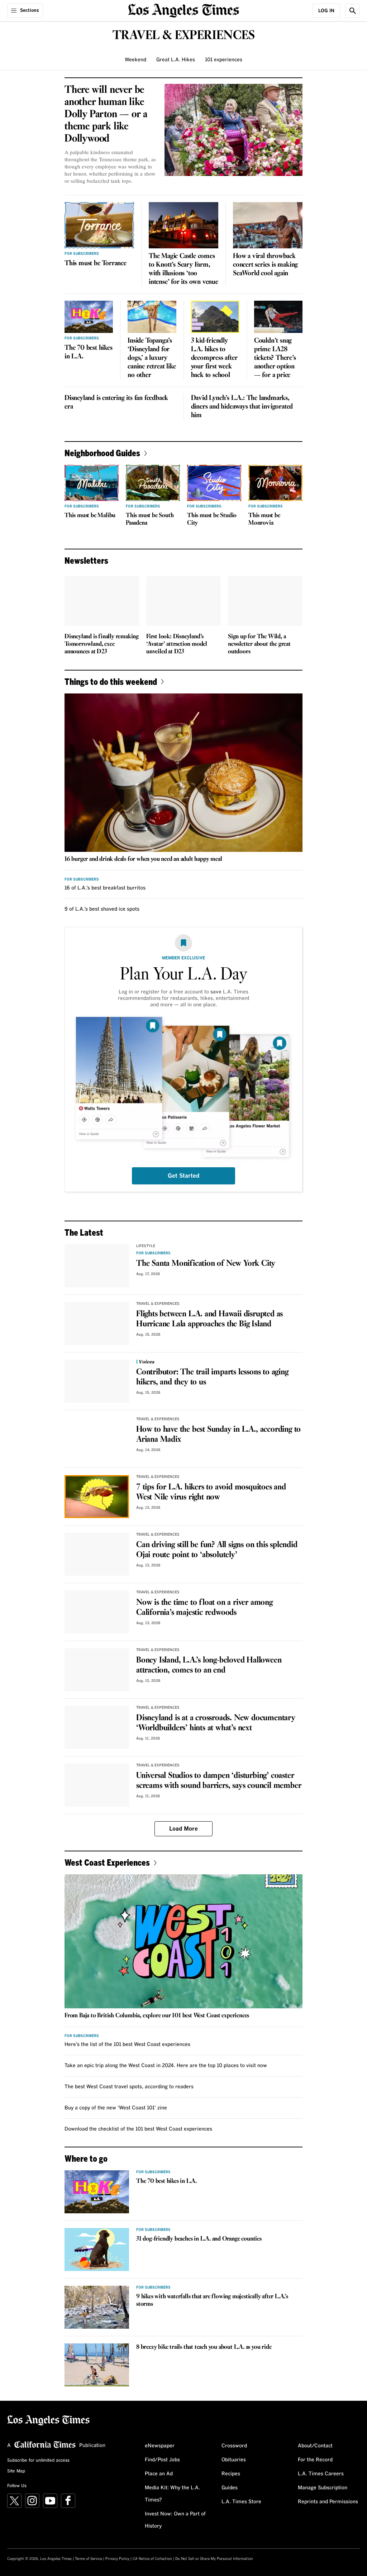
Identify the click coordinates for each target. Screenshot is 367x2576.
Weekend (135, 60)
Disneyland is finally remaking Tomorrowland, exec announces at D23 (102, 644)
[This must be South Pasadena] (153, 483)
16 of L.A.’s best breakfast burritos (105, 888)
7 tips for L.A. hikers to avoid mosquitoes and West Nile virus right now (211, 1492)
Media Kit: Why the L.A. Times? (172, 2494)
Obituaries (234, 2460)
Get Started (183, 1176)
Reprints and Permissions (328, 2502)
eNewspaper (160, 2446)
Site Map (16, 2471)
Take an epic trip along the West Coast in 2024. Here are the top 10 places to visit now (166, 2066)
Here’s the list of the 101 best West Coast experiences (127, 2045)
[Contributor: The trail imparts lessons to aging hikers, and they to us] (97, 1381)
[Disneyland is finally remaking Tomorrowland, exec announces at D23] (102, 601)
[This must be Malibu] (92, 483)
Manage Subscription (323, 2488)
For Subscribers (82, 254)
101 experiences (224, 60)
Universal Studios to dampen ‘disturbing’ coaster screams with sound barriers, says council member (219, 1781)
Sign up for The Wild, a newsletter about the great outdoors (259, 644)
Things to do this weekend (111, 681)
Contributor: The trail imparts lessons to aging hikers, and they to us (212, 1377)
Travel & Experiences (158, 1304)
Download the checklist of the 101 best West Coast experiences (138, 2129)
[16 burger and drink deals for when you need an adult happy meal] (183, 773)
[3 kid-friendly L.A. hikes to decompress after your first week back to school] (215, 317)
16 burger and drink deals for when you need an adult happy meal (143, 859)
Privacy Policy (117, 2559)
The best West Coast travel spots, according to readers (129, 2087)
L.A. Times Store (241, 2502)
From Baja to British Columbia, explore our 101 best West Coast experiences (157, 2016)
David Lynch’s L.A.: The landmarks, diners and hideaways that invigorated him (242, 407)
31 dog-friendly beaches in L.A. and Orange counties (199, 2239)
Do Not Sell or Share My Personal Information (214, 2559)
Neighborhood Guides (102, 453)
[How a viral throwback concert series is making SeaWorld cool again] (268, 225)
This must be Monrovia (264, 519)
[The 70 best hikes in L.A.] (89, 317)
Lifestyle (146, 1246)
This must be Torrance (96, 263)
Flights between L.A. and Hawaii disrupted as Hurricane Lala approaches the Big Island (209, 1319)
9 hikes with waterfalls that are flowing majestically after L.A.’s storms (212, 2300)
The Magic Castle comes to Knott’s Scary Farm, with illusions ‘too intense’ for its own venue (183, 269)
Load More (183, 1829)
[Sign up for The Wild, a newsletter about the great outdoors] (265, 601)
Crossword (234, 2446)
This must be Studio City (212, 519)
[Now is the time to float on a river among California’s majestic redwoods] (97, 1612)
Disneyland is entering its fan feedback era (116, 402)
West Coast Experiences (107, 1862)
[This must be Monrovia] (275, 483)
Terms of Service (89, 2559)
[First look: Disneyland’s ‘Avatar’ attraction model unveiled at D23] (183, 601)
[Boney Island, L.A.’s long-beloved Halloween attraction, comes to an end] (97, 1670)
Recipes (231, 2474)
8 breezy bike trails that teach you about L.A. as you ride (204, 2347)
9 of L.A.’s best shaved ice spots (102, 909)
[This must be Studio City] (214, 483)
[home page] (183, 10)
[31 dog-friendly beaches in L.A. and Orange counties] (97, 2250)
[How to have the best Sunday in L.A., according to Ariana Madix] (97, 1439)
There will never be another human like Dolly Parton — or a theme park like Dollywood (106, 114)
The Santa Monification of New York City (206, 1264)
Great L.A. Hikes (176, 60)
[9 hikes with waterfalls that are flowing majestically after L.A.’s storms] (97, 2307)
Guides (230, 2488)
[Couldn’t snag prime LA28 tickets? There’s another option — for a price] (278, 317)
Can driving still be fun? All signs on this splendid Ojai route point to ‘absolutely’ (217, 1550)
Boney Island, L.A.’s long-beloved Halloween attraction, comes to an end (209, 1665)
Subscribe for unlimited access (38, 2461)
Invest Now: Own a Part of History (175, 2520)
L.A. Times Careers (321, 2474)
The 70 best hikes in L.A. (89, 352)
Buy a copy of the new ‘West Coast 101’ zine (116, 2108)
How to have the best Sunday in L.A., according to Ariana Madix (218, 1435)
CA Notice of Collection (152, 2559)
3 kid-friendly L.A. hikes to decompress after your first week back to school (214, 358)
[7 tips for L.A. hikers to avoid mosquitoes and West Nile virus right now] (97, 1497)
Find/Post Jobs (162, 2460)
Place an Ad (159, 2474)
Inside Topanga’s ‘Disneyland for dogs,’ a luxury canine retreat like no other (152, 358)
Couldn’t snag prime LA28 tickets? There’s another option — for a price (275, 358)
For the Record (315, 2460)
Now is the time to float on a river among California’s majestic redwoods (204, 1608)
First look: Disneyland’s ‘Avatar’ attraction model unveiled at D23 (177, 644)
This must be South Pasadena (150, 519)
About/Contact (315, 2446)
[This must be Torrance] (99, 225)
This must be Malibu (90, 516)
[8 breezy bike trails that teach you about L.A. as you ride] (97, 2365)
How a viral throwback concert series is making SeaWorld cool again (265, 265)
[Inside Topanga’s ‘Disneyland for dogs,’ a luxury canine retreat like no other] (152, 317)
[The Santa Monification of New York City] (97, 1266)
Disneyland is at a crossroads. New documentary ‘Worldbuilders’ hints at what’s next (216, 1723)
